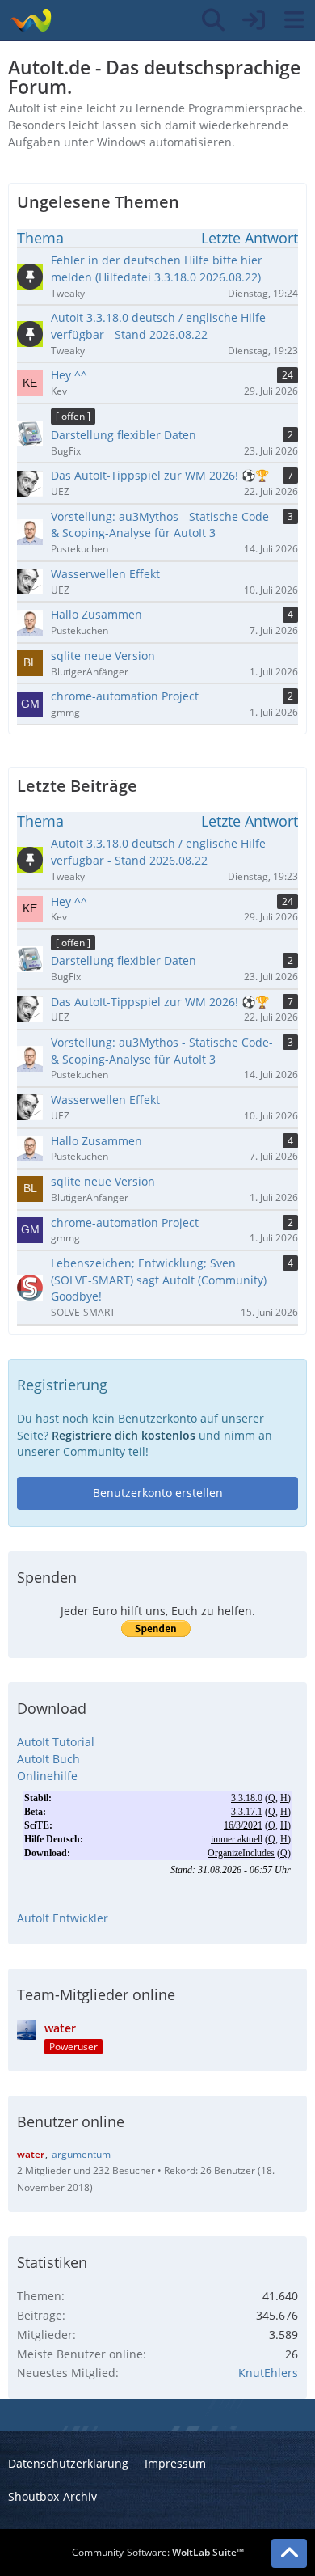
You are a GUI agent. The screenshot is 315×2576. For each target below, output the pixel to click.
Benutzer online (71, 2121)
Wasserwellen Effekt (105, 1100)
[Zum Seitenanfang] (289, 2553)
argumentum (81, 2154)
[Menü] (294, 20)
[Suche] (213, 20)
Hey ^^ (69, 901)
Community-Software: (158, 2552)
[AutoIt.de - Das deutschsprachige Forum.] (30, 20)
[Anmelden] (254, 20)
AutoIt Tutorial (56, 1742)
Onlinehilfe (47, 1776)
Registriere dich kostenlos (124, 1435)
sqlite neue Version (103, 1181)
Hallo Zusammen (97, 1141)
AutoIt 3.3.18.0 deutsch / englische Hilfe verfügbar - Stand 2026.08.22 (158, 852)
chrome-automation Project (125, 1222)
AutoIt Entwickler (63, 1918)
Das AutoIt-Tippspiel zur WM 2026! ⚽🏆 (160, 1002)
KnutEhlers (268, 2373)
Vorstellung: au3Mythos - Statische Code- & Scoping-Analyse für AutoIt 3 (162, 1051)
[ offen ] (73, 943)
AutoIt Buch (48, 1759)
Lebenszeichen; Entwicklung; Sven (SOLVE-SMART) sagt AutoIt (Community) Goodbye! (159, 1280)
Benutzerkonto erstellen (158, 1493)
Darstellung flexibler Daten (124, 960)
